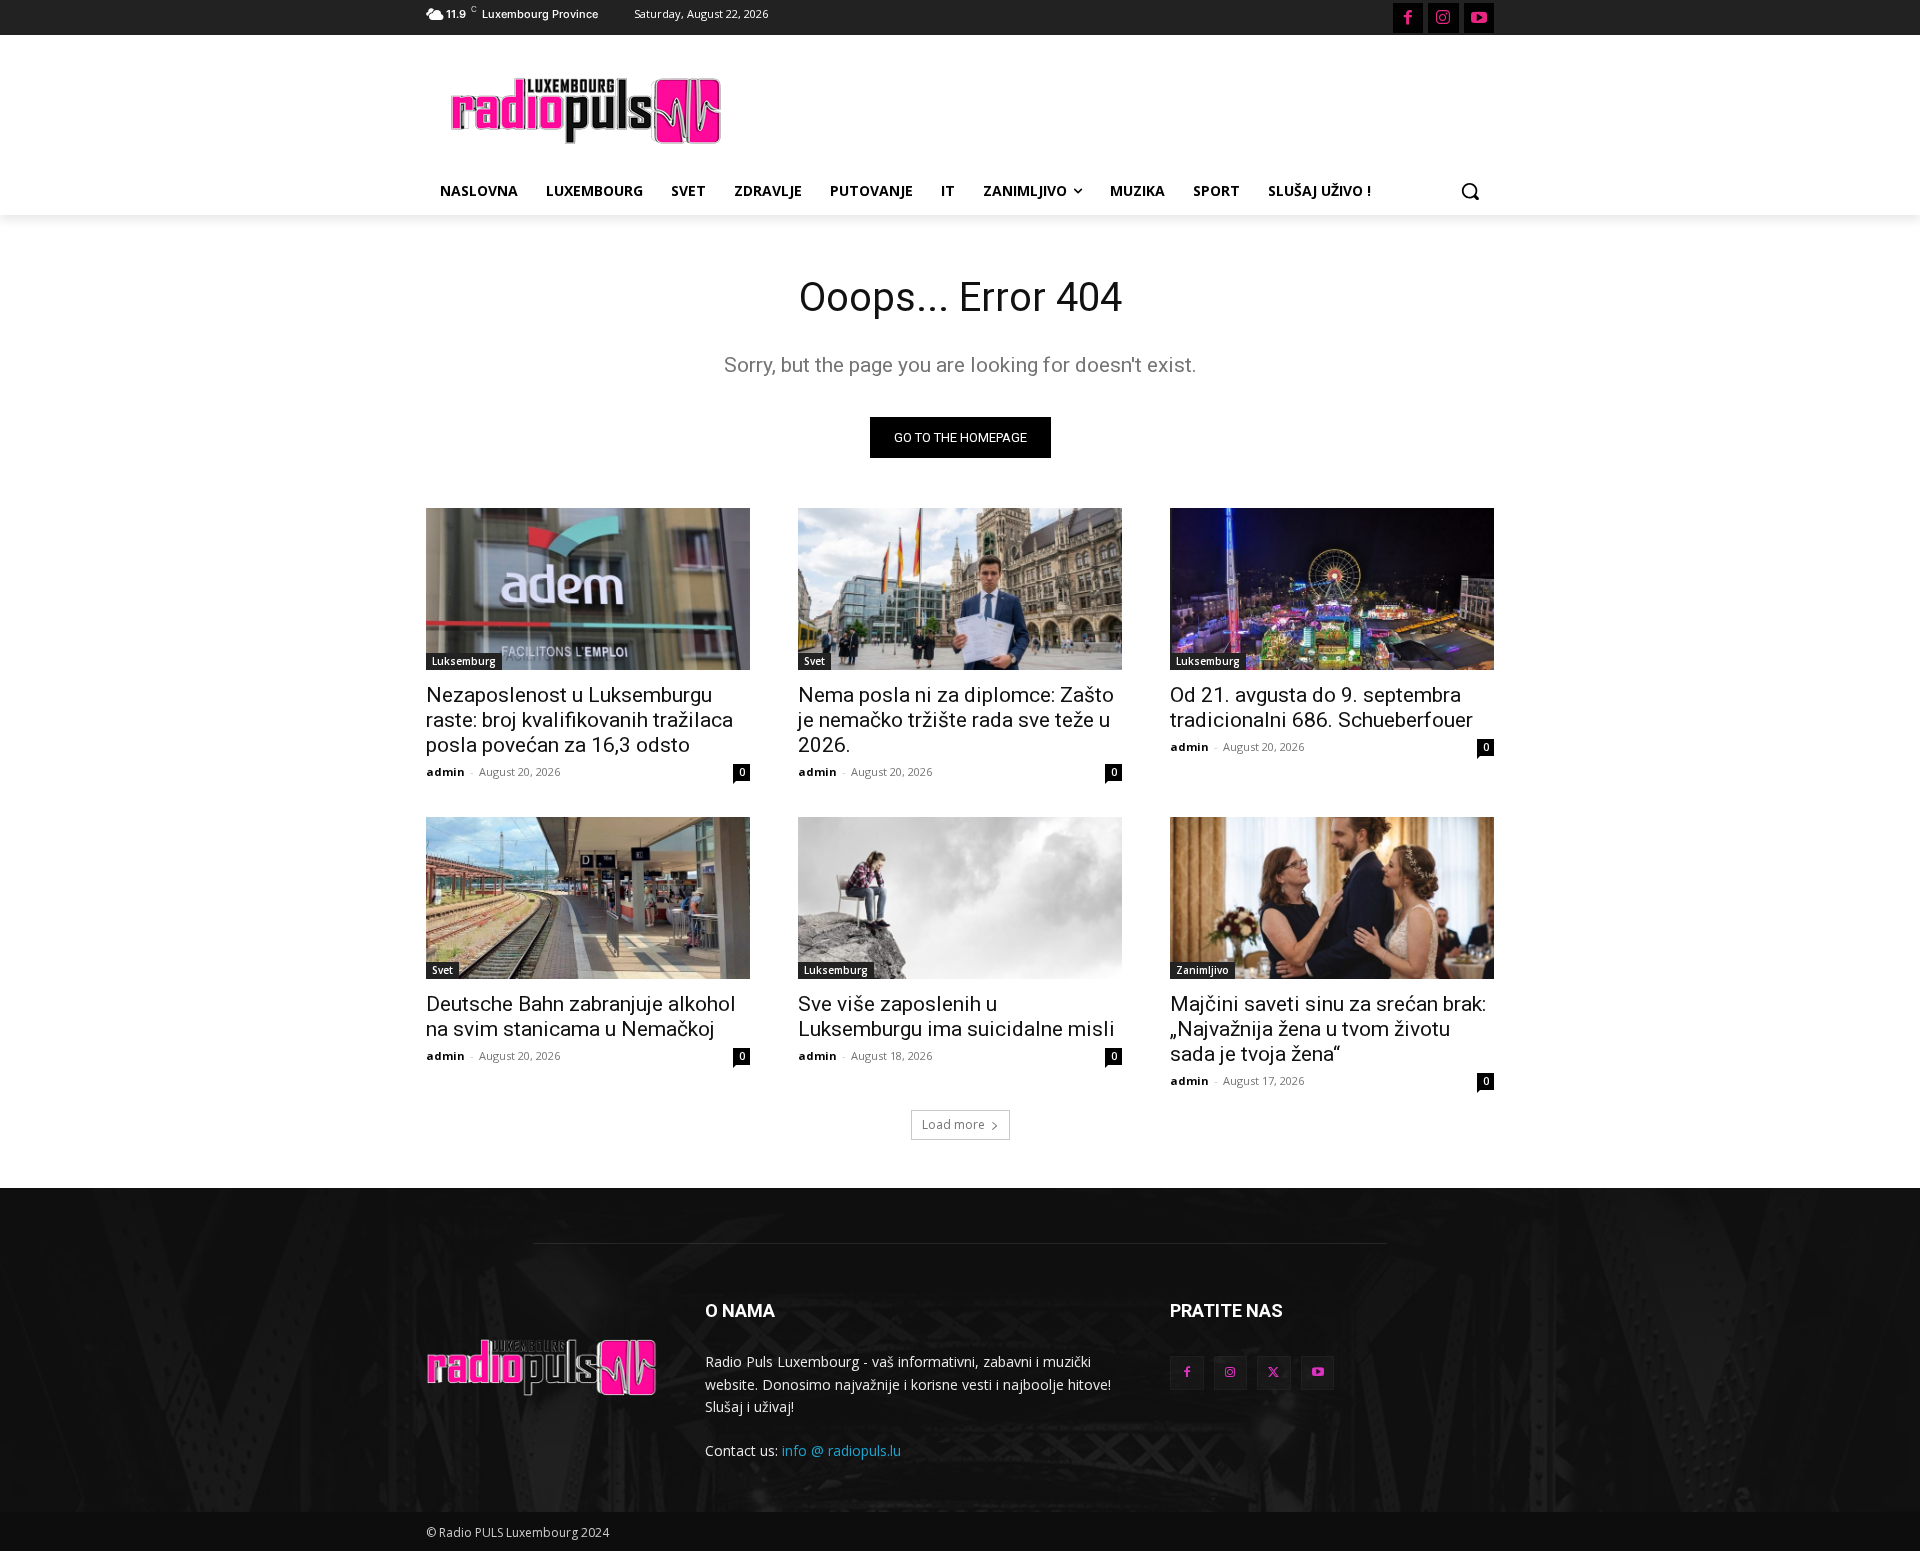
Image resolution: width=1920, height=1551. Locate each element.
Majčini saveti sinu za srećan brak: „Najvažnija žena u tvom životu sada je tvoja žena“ (1328, 1029)
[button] (1470, 191)
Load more (953, 1124)
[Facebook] (1408, 18)
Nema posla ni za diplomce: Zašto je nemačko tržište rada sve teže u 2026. (956, 720)
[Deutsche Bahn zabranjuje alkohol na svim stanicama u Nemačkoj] (588, 898)
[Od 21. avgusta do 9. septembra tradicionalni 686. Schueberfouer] (1332, 589)
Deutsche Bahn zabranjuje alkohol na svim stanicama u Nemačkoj (581, 1016)
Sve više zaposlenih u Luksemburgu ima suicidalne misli (956, 1016)
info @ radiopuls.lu (841, 1450)
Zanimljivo (1202, 970)
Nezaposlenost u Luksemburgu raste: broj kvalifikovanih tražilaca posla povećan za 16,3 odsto (579, 720)
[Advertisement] (1110, 108)
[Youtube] (1479, 18)
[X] (1274, 1373)
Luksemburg (464, 661)
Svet (814, 661)
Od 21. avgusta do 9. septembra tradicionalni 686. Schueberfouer (1321, 707)
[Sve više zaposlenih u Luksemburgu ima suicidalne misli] (960, 898)
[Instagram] (1443, 18)
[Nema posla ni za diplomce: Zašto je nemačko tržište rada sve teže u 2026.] (960, 589)
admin (445, 771)
